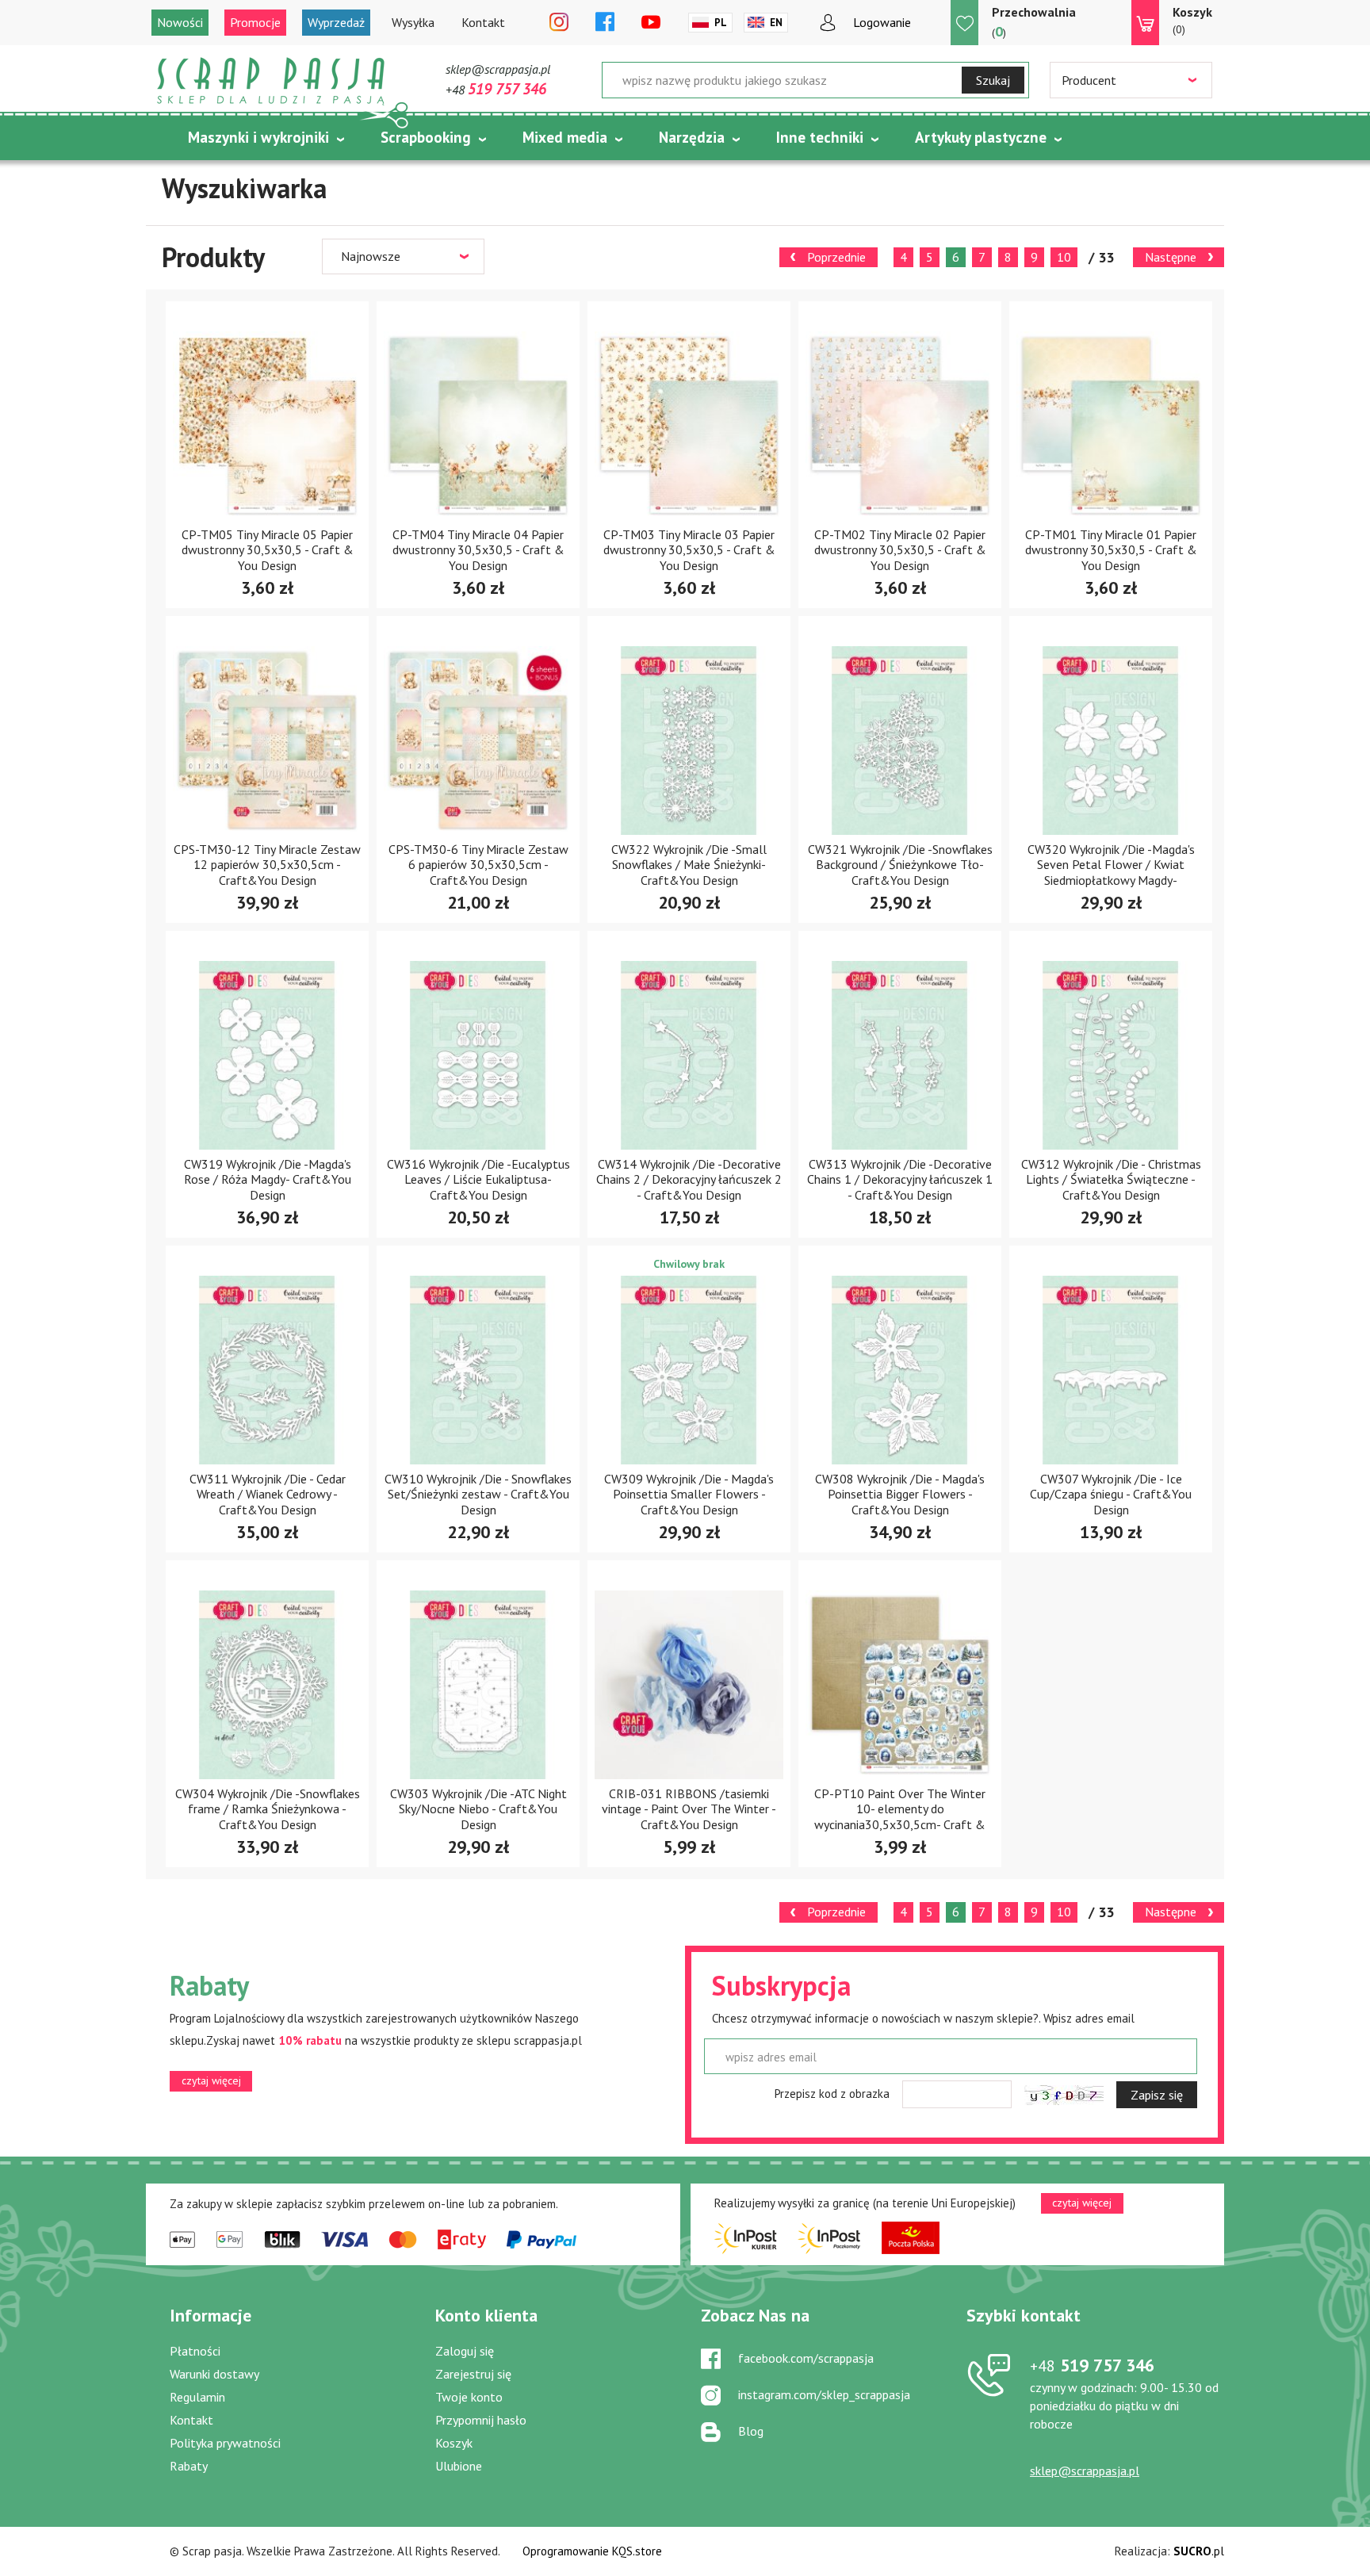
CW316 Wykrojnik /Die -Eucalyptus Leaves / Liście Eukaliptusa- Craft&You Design (478, 1179)
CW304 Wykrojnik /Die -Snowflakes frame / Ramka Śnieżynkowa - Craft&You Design (268, 1809)
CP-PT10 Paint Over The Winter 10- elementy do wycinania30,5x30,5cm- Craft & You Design (900, 1816)
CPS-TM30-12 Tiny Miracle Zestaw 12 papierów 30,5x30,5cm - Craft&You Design (267, 864)
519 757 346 (1092, 2365)
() (1034, 22)
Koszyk (454, 2443)
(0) (1192, 20)
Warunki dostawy (214, 2374)
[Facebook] (605, 23)
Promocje (255, 22)
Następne (1171, 257)
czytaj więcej (211, 2080)
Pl (721, 23)
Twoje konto (469, 2397)
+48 (496, 90)
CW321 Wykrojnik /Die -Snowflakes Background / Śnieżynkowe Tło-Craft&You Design (900, 864)
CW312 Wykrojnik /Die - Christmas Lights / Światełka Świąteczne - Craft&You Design (1111, 1179)
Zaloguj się (465, 2351)
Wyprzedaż (336, 22)
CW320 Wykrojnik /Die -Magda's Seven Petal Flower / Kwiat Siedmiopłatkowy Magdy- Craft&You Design (1111, 872)
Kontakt (483, 22)
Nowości (180, 22)
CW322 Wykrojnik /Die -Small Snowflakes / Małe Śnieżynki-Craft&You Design (689, 864)
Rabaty (189, 2466)
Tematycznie (232, 177)
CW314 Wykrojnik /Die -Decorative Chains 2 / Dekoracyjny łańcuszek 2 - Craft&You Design (689, 1179)
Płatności (195, 2351)
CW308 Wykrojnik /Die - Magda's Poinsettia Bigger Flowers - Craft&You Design (900, 1494)
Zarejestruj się (473, 2374)
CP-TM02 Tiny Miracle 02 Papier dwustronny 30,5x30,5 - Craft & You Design (900, 549)
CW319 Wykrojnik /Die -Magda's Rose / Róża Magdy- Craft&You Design (268, 1179)
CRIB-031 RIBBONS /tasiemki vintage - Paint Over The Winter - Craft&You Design (689, 1809)
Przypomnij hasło (481, 2420)
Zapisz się (1157, 2095)
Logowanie (882, 22)
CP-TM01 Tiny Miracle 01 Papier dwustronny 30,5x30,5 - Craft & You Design (1111, 549)
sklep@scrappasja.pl (498, 69)
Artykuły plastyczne (981, 137)
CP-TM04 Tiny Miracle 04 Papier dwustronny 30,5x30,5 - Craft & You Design (478, 549)
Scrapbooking (426, 137)
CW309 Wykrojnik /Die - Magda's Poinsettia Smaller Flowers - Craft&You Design (689, 1494)
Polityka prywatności (225, 2443)
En (776, 23)
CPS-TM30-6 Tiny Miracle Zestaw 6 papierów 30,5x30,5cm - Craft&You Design (478, 864)
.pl (1199, 2551)
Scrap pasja (271, 81)
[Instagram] (559, 23)
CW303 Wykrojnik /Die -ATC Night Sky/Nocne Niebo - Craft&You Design (478, 1809)
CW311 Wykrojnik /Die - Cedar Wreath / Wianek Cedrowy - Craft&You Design (268, 1494)
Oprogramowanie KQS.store (592, 2551)
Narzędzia (692, 137)
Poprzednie (836, 257)
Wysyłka (413, 22)
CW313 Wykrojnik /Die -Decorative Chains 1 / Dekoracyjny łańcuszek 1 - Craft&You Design (900, 1179)
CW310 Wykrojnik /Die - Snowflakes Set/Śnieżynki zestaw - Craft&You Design (478, 1494)
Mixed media (565, 137)
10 (1064, 257)
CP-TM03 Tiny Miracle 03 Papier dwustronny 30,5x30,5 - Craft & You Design (689, 549)
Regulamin (197, 2397)
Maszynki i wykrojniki (258, 137)
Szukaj (993, 80)
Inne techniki (820, 137)
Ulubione (459, 2466)
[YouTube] (651, 23)
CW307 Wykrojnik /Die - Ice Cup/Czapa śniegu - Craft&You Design (1111, 1494)
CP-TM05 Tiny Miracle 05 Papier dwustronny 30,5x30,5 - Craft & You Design (268, 549)
